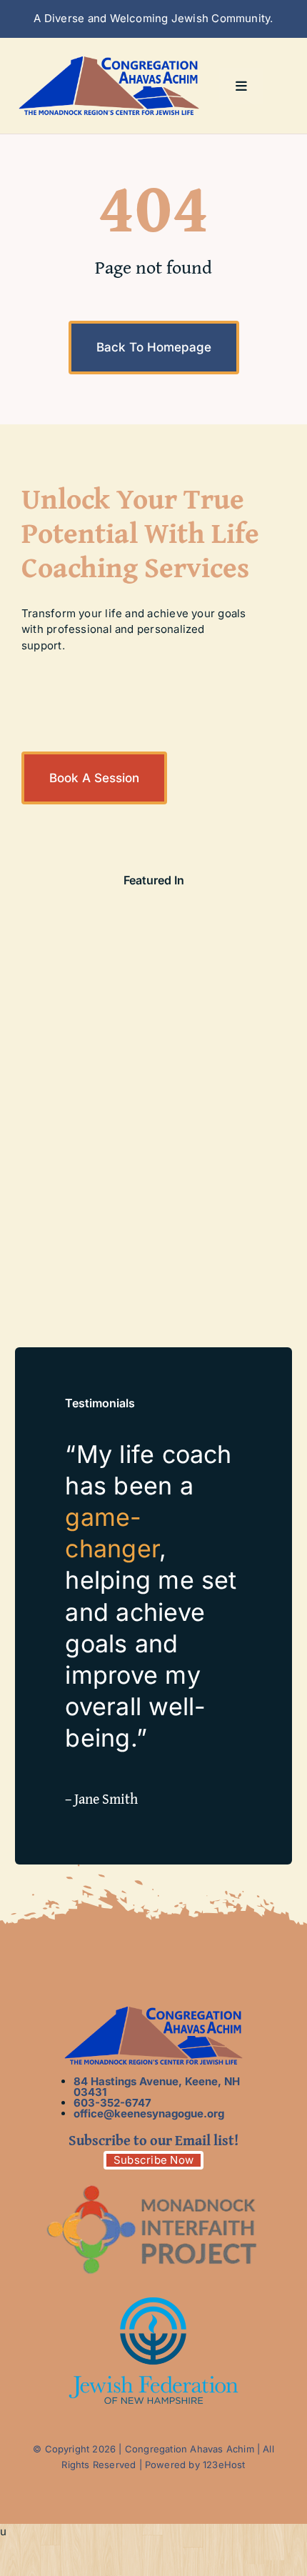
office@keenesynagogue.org (149, 2113)
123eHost (224, 2465)
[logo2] (153, 2182)
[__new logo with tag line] (109, 61)
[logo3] (153, 2303)
